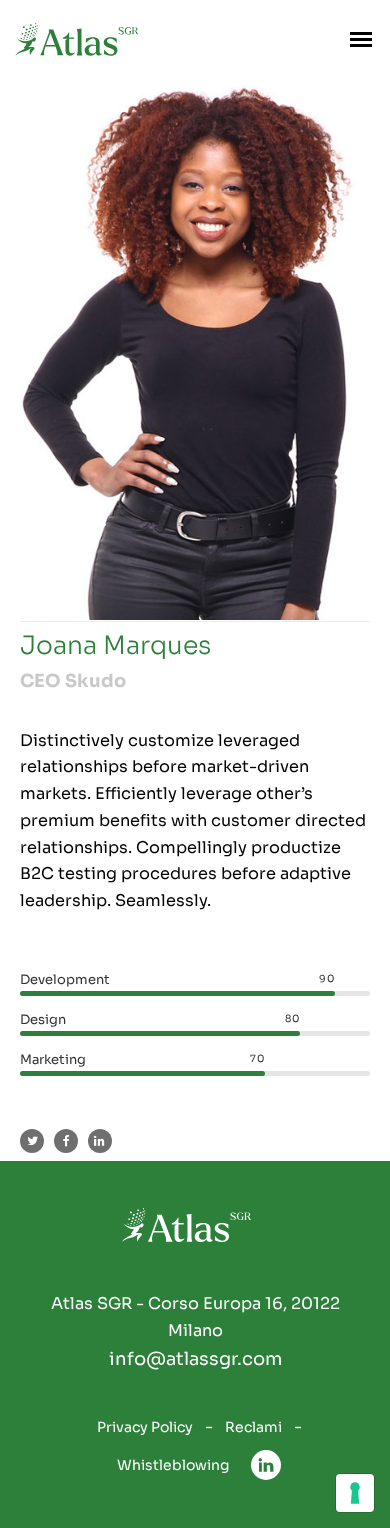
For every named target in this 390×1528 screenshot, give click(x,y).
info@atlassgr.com (195, 1359)
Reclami (253, 1427)
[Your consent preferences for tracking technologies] (355, 1493)
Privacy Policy (145, 1427)
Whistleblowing (173, 1465)
